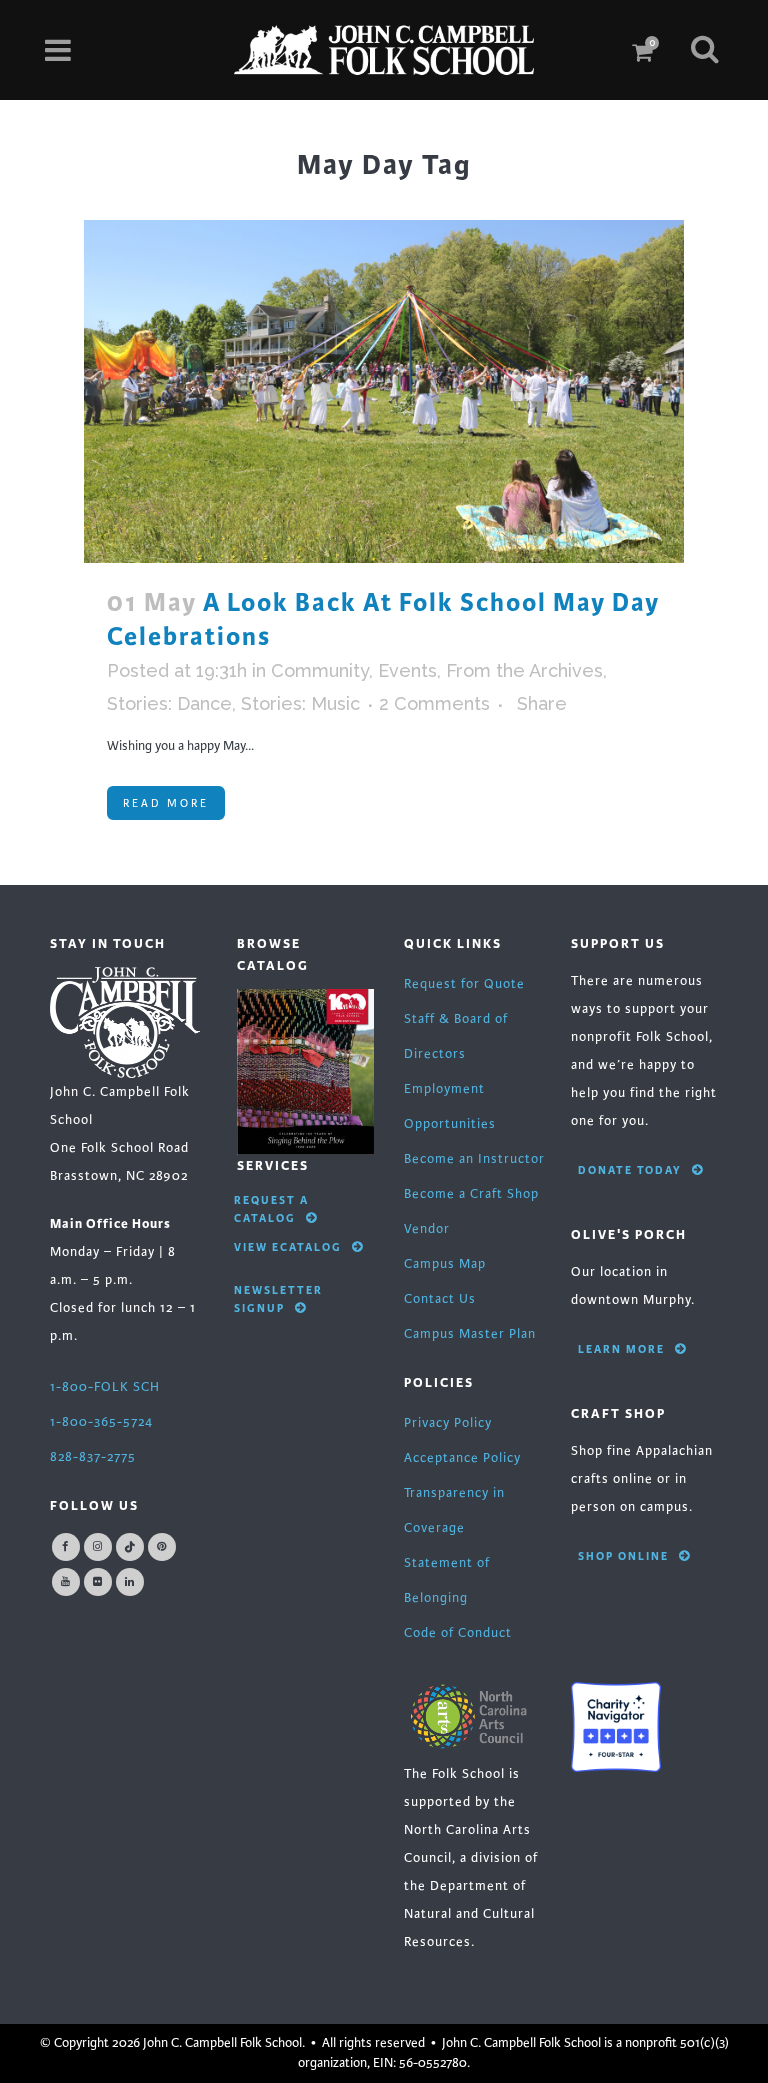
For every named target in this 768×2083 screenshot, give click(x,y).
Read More (166, 803)
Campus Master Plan (470, 1334)
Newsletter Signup (278, 1299)
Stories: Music (300, 703)
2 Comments (434, 703)
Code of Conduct (458, 1633)
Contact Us (440, 1299)
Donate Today (630, 1170)
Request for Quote (464, 984)
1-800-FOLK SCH (105, 1387)
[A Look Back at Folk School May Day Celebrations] (384, 391)
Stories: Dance (169, 703)
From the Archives (524, 670)
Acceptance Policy (462, 1458)
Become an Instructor (474, 1159)
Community (320, 670)
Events (407, 670)
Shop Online (623, 1556)
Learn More (621, 1349)
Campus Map (445, 1264)
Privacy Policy (448, 1423)
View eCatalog (288, 1247)
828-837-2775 (93, 1457)
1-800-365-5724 (101, 1422)
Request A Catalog (271, 1209)
